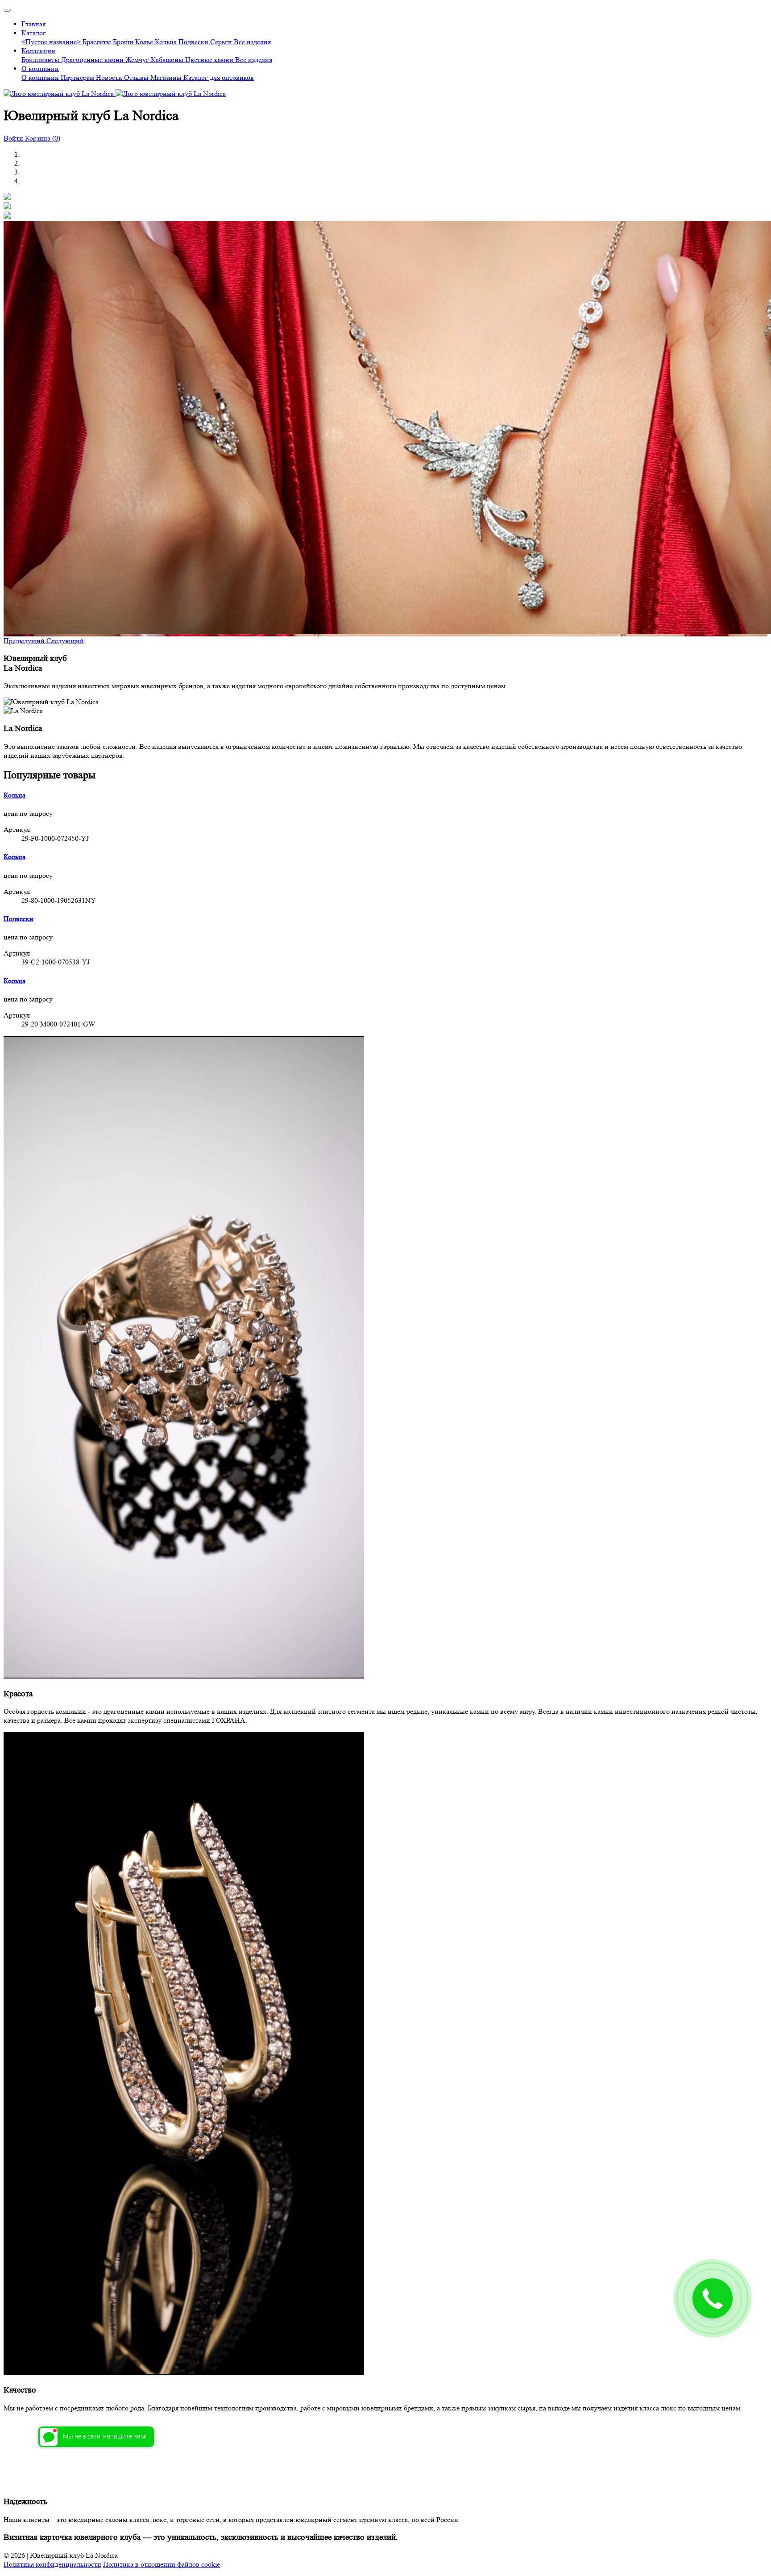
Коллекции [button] (38, 51)
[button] (25, 641)
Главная (33, 24)
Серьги (222, 42)
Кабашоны (168, 60)
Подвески (194, 42)
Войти (14, 138)
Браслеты (98, 42)
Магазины (167, 77)
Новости (110, 77)
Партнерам (78, 77)
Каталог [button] (34, 33)
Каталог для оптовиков (219, 77)
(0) (43, 138)
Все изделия (252, 42)
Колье (145, 42)
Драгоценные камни (93, 60)
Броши (124, 42)
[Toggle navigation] (7, 10)
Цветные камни (210, 60)
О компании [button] (40, 69)
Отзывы (137, 77)
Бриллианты (41, 60)
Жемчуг (138, 60)
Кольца (167, 42)
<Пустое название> (52, 42)
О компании (41, 77)
